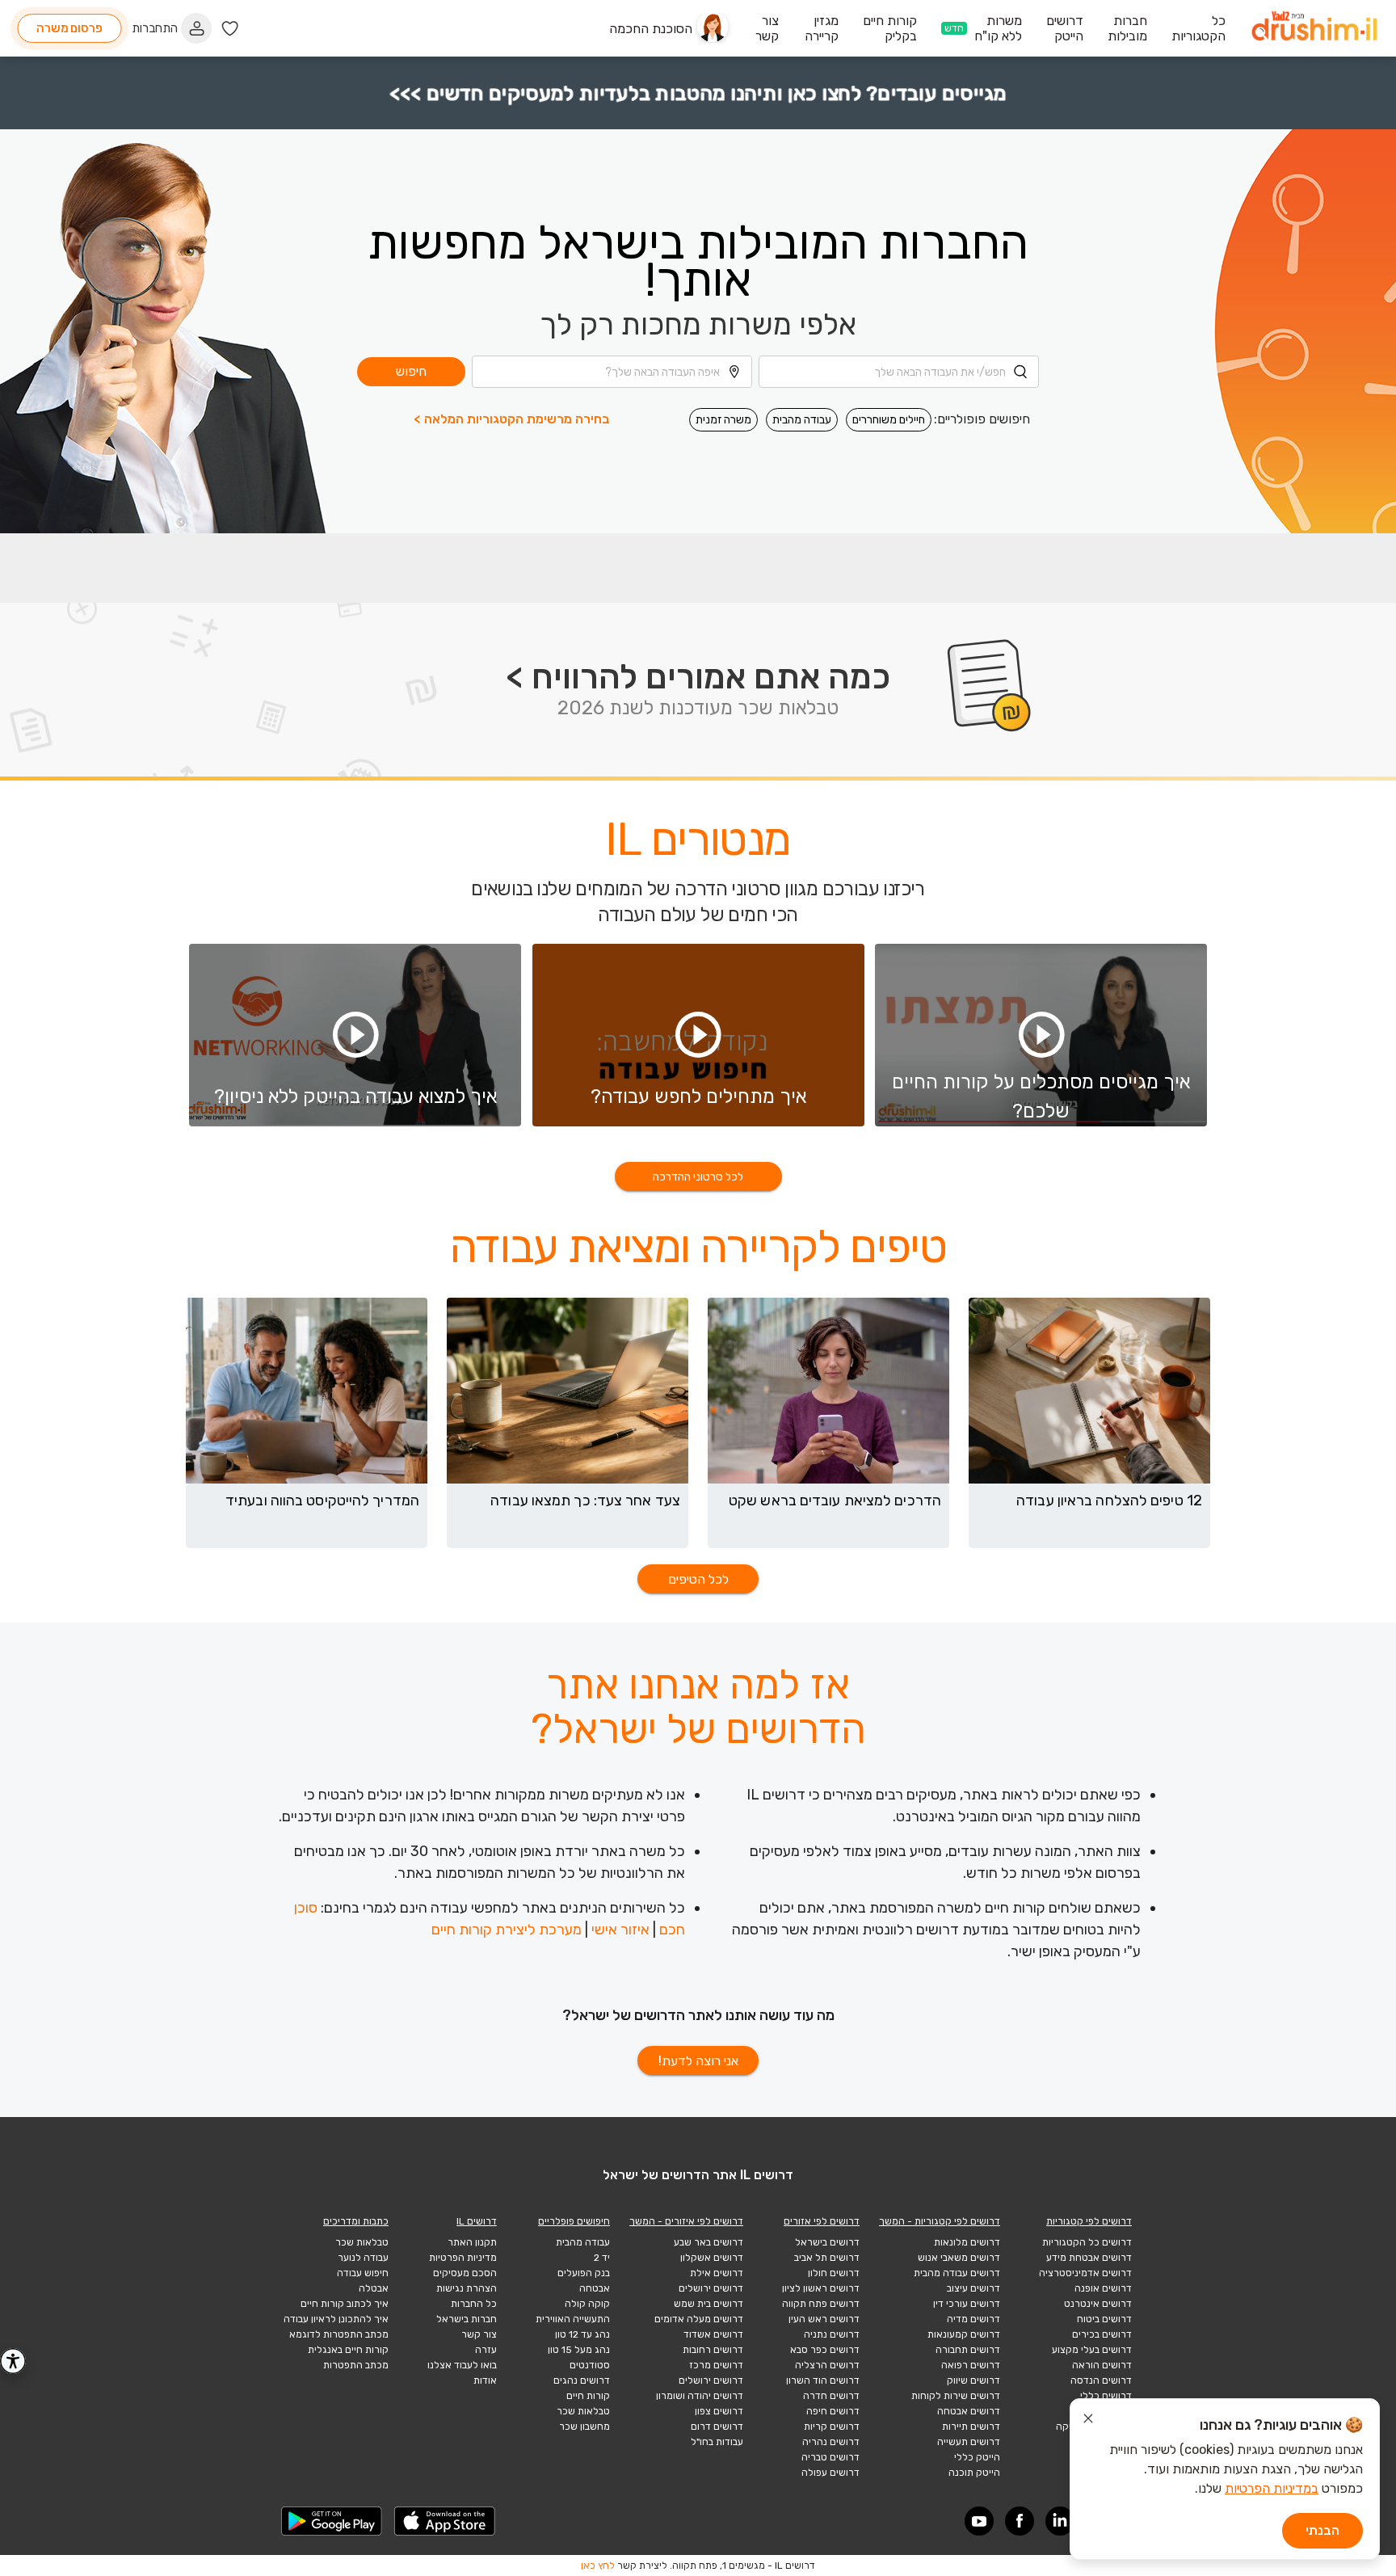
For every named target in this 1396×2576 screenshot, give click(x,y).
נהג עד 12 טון (582, 2334)
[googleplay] (332, 2521)
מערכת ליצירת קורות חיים (507, 1930)
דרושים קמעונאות (964, 2334)
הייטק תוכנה (974, 2473)
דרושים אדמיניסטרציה (1085, 2273)
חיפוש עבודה (363, 2273)
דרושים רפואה (971, 2365)
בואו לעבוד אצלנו (462, 2365)
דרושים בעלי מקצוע (1092, 2350)
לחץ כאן (598, 2565)
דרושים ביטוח (1104, 2319)
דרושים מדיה (973, 2319)
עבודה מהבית (802, 420)
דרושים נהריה (831, 2442)
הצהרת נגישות (467, 2288)
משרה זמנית (723, 420)
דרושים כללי (1106, 2396)
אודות (485, 2380)
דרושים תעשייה (969, 2442)
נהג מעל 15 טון (579, 2350)
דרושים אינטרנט (1098, 2304)
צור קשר (479, 2334)
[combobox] (899, 372)
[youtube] (979, 2521)
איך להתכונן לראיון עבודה (336, 2319)
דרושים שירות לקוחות (956, 2396)
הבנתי (1322, 2530)
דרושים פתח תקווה (821, 2304)
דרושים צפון (719, 2411)
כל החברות (474, 2304)
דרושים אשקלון (712, 2258)
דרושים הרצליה (827, 2365)
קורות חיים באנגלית (348, 2350)
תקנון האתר (472, 2242)
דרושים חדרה (831, 2396)
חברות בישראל (467, 2319)
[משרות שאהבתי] (230, 29)
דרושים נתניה (832, 2334)
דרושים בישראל (827, 2242)
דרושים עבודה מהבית (957, 2273)
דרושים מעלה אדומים (699, 2319)
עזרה (486, 2350)
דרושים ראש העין (824, 2319)
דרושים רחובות (713, 2350)
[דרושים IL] (1314, 29)
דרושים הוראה (1102, 2365)
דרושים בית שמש (709, 2304)
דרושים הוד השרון (823, 2380)
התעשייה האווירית (573, 2319)
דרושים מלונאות (967, 2242)
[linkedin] (1060, 2521)
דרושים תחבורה (968, 2350)
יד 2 (602, 2258)
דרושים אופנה (1103, 2288)
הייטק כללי (977, 2457)
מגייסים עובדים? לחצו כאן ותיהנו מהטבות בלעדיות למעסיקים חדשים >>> (698, 93)
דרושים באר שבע (709, 2242)
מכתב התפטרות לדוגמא (339, 2334)
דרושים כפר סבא (825, 2350)
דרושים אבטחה (969, 2411)
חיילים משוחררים (889, 420)
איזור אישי (620, 1930)
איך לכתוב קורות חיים (345, 2304)
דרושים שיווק (973, 2380)
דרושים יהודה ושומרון (700, 2396)
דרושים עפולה (830, 2473)
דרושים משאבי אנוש (959, 2258)
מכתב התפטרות (356, 2365)
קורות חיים (588, 2396)
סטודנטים (590, 2365)
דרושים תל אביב (827, 2258)
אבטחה (595, 2288)
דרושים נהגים (582, 2380)
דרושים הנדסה (1101, 2380)
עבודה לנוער (363, 2258)
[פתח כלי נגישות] (13, 2361)
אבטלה (374, 2288)
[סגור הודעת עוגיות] (1088, 2421)
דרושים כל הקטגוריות (1087, 2242)
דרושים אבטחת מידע (1089, 2258)
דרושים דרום (717, 2427)
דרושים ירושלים (711, 2288)
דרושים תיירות (971, 2427)
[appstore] (445, 2521)
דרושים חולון (834, 2273)
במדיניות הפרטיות (1272, 2488)
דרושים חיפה (833, 2411)
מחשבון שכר (584, 2427)
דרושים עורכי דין (967, 2304)
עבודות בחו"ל (717, 2442)
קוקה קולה (587, 2304)
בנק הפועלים (584, 2273)
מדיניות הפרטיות (463, 2258)
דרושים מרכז (716, 2365)
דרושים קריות (832, 2427)
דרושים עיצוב (973, 2288)
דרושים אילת (717, 2273)
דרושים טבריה (830, 2457)
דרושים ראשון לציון (821, 2288)
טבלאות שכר (583, 2411)
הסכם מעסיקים (465, 2273)
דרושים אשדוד (713, 2334)
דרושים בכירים (1102, 2334)
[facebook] (1020, 2521)
